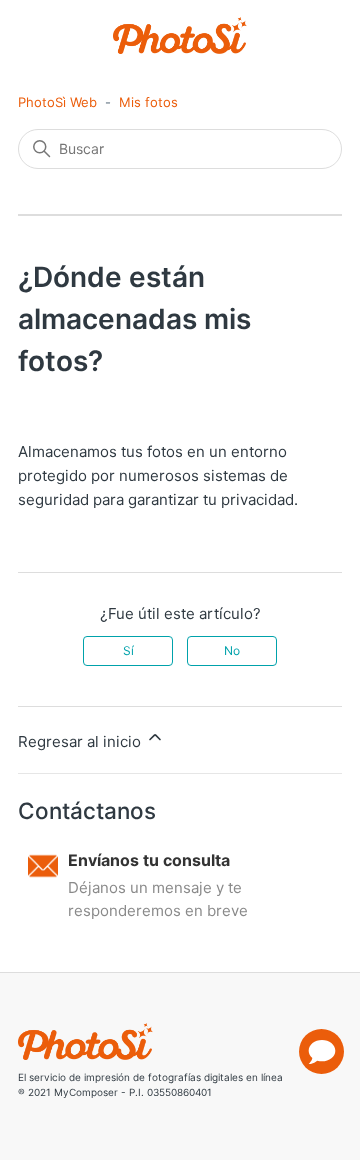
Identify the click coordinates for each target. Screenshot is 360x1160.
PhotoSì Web (57, 102)
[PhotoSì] (180, 35)
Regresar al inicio (81, 741)
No (232, 650)
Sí (128, 650)
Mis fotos (148, 102)
